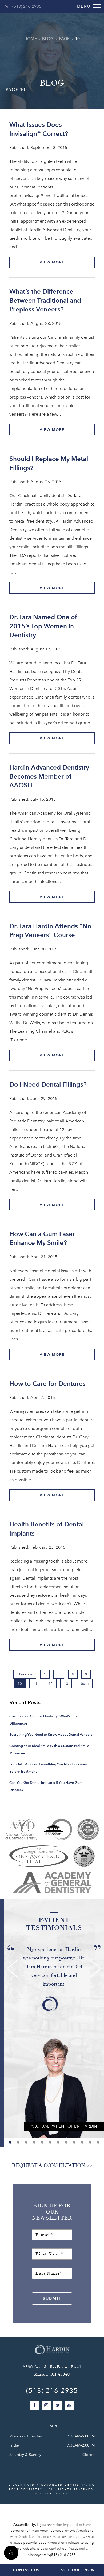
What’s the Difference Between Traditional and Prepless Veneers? (45, 300)
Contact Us (26, 2570)
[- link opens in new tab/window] (84, 1856)
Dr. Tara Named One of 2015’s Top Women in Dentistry (43, 626)
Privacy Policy (52, 2493)
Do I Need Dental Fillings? (48, 1084)
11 (35, 1684)
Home (31, 39)
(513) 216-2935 (27, 6)
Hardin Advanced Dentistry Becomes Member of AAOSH (49, 776)
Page (64, 39)
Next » (84, 1684)
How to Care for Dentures (47, 1384)
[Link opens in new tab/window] (22, 1829)
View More (52, 262)
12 (51, 1684)
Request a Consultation (49, 2165)
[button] (11, 2553)
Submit (52, 2298)
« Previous (25, 1674)
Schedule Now (78, 2570)
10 (77, 39)
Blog (48, 39)
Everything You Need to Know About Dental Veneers (51, 1735)
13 (66, 1684)
